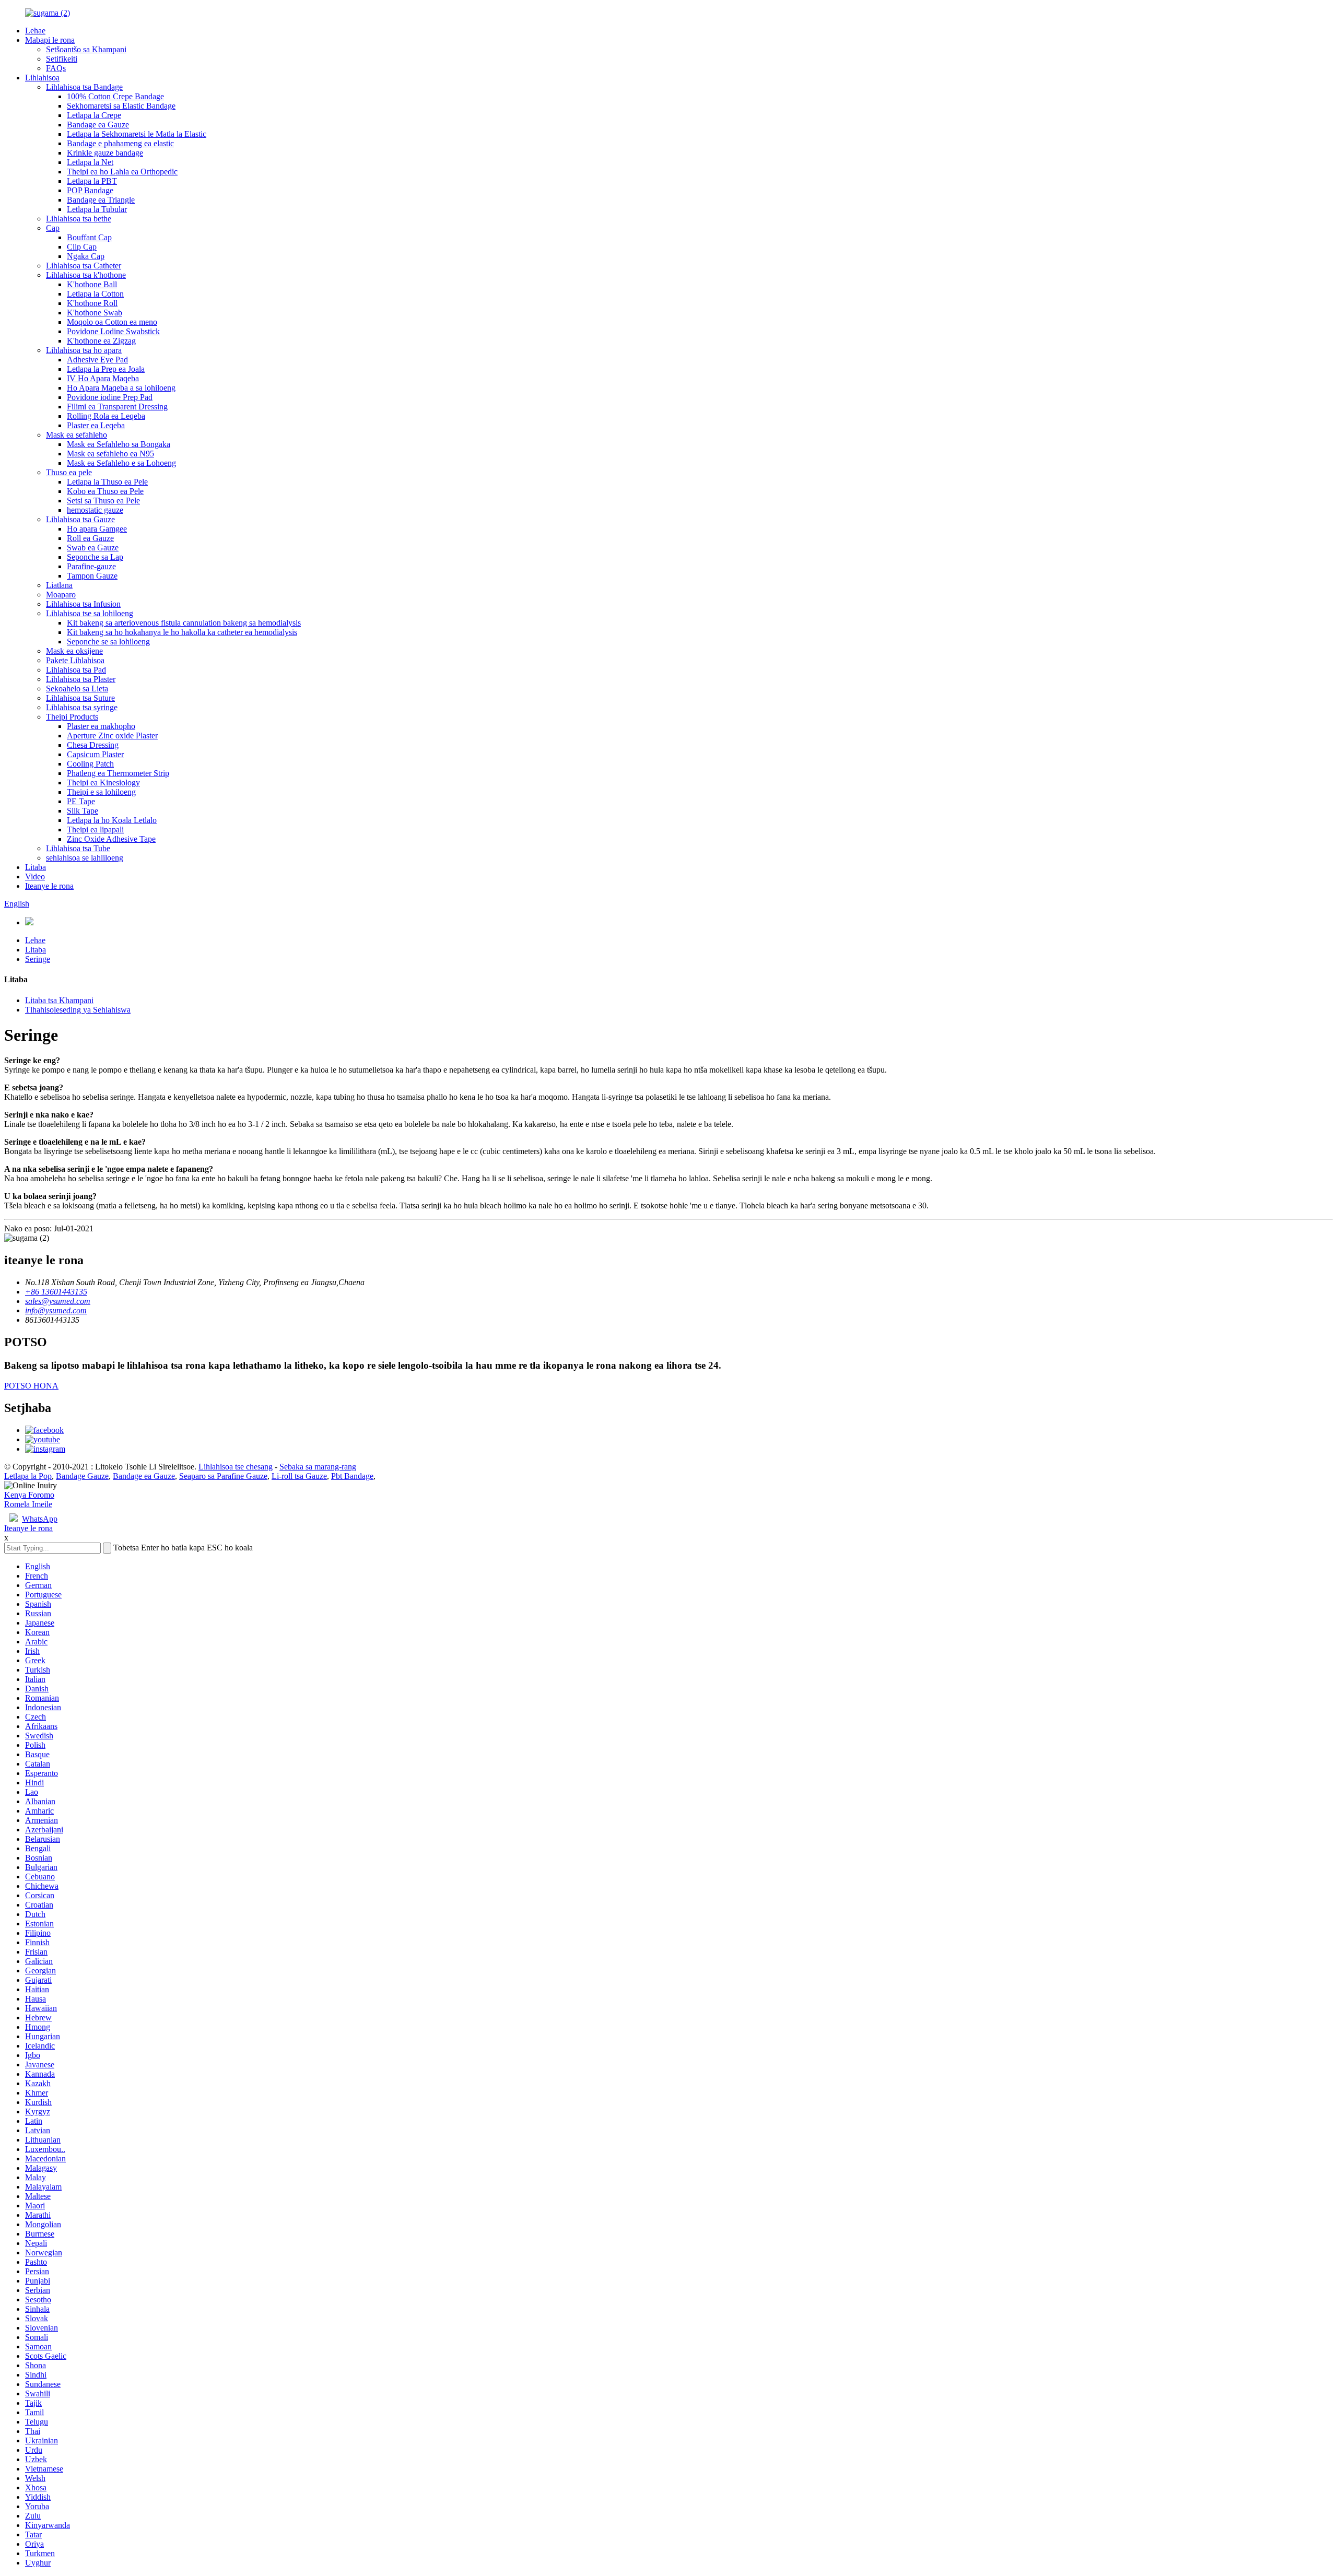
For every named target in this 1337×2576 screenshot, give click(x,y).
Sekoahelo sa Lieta (77, 689)
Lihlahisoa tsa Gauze (80, 519)
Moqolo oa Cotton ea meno (112, 322)
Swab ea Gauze (93, 548)
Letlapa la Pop (28, 1476)
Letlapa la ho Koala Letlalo (112, 820)
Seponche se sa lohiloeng (108, 642)
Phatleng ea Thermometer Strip (118, 773)
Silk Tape (83, 811)
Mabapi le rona (50, 40)
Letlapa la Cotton (95, 294)
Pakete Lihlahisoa (75, 660)
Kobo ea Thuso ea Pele (105, 491)
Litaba (36, 867)
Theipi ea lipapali (95, 830)
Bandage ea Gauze (98, 125)
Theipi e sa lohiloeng (101, 792)
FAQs (56, 68)
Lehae (35, 31)
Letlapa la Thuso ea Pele (107, 482)
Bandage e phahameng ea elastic (120, 143)
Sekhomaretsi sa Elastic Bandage (121, 106)
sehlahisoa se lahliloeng (85, 858)
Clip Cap (82, 247)
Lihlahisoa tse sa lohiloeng (90, 613)
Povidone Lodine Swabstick (113, 331)
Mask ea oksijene (74, 651)
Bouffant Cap (89, 237)
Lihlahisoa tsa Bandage (84, 87)
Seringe (38, 959)
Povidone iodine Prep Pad (110, 397)
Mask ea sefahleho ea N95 (110, 454)
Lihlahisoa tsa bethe (79, 219)
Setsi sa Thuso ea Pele (103, 501)
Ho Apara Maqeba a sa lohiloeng (121, 388)
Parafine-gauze (91, 566)
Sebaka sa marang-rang (318, 1467)
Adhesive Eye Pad (97, 360)
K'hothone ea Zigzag (101, 341)
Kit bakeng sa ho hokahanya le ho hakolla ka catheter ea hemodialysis (182, 632)
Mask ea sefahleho (77, 435)
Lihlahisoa (42, 78)
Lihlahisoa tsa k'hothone (86, 275)
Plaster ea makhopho (101, 726)
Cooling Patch (90, 764)
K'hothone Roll (92, 303)
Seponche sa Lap (95, 557)
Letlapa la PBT (92, 181)
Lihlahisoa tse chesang (236, 1467)
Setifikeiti (62, 59)
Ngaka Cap (86, 256)
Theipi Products (72, 717)
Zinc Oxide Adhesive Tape (111, 839)
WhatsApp (40, 1519)
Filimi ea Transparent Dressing (117, 407)
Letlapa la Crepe (94, 115)
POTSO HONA (31, 1386)
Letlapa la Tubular (97, 209)
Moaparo (61, 595)
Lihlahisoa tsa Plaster (81, 679)
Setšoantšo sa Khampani (86, 49)
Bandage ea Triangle (101, 200)
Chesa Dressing (93, 745)
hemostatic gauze (95, 510)
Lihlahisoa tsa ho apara (84, 350)
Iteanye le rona (49, 886)
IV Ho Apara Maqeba (103, 378)
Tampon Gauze (92, 576)
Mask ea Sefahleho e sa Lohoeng (121, 463)
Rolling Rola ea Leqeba (106, 416)
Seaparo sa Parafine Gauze (223, 1476)
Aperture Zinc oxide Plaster (112, 736)
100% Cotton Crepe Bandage (115, 96)
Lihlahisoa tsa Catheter (84, 266)
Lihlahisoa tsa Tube (78, 848)
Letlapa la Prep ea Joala (106, 369)
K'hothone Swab (95, 313)
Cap (53, 228)
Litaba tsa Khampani (59, 1000)
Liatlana (59, 585)
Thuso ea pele (69, 472)
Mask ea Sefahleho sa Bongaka (119, 444)
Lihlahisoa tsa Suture (80, 698)
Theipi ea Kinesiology (103, 783)
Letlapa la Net (90, 162)
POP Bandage (90, 190)
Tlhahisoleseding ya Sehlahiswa (78, 1010)
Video (35, 877)
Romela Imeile (28, 1504)
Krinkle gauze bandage (105, 153)
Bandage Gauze (82, 1476)
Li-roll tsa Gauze (299, 1476)
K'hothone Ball (92, 284)
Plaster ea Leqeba (96, 425)
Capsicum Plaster (95, 754)
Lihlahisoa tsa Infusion (83, 604)
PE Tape (81, 801)
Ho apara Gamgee (97, 529)
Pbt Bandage (352, 1476)
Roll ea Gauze (90, 538)
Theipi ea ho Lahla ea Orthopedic (122, 172)
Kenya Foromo (29, 1495)
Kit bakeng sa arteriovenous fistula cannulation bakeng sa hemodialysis (184, 623)
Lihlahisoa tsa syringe (82, 707)
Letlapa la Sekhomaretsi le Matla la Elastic (137, 134)
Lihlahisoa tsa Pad (76, 670)
